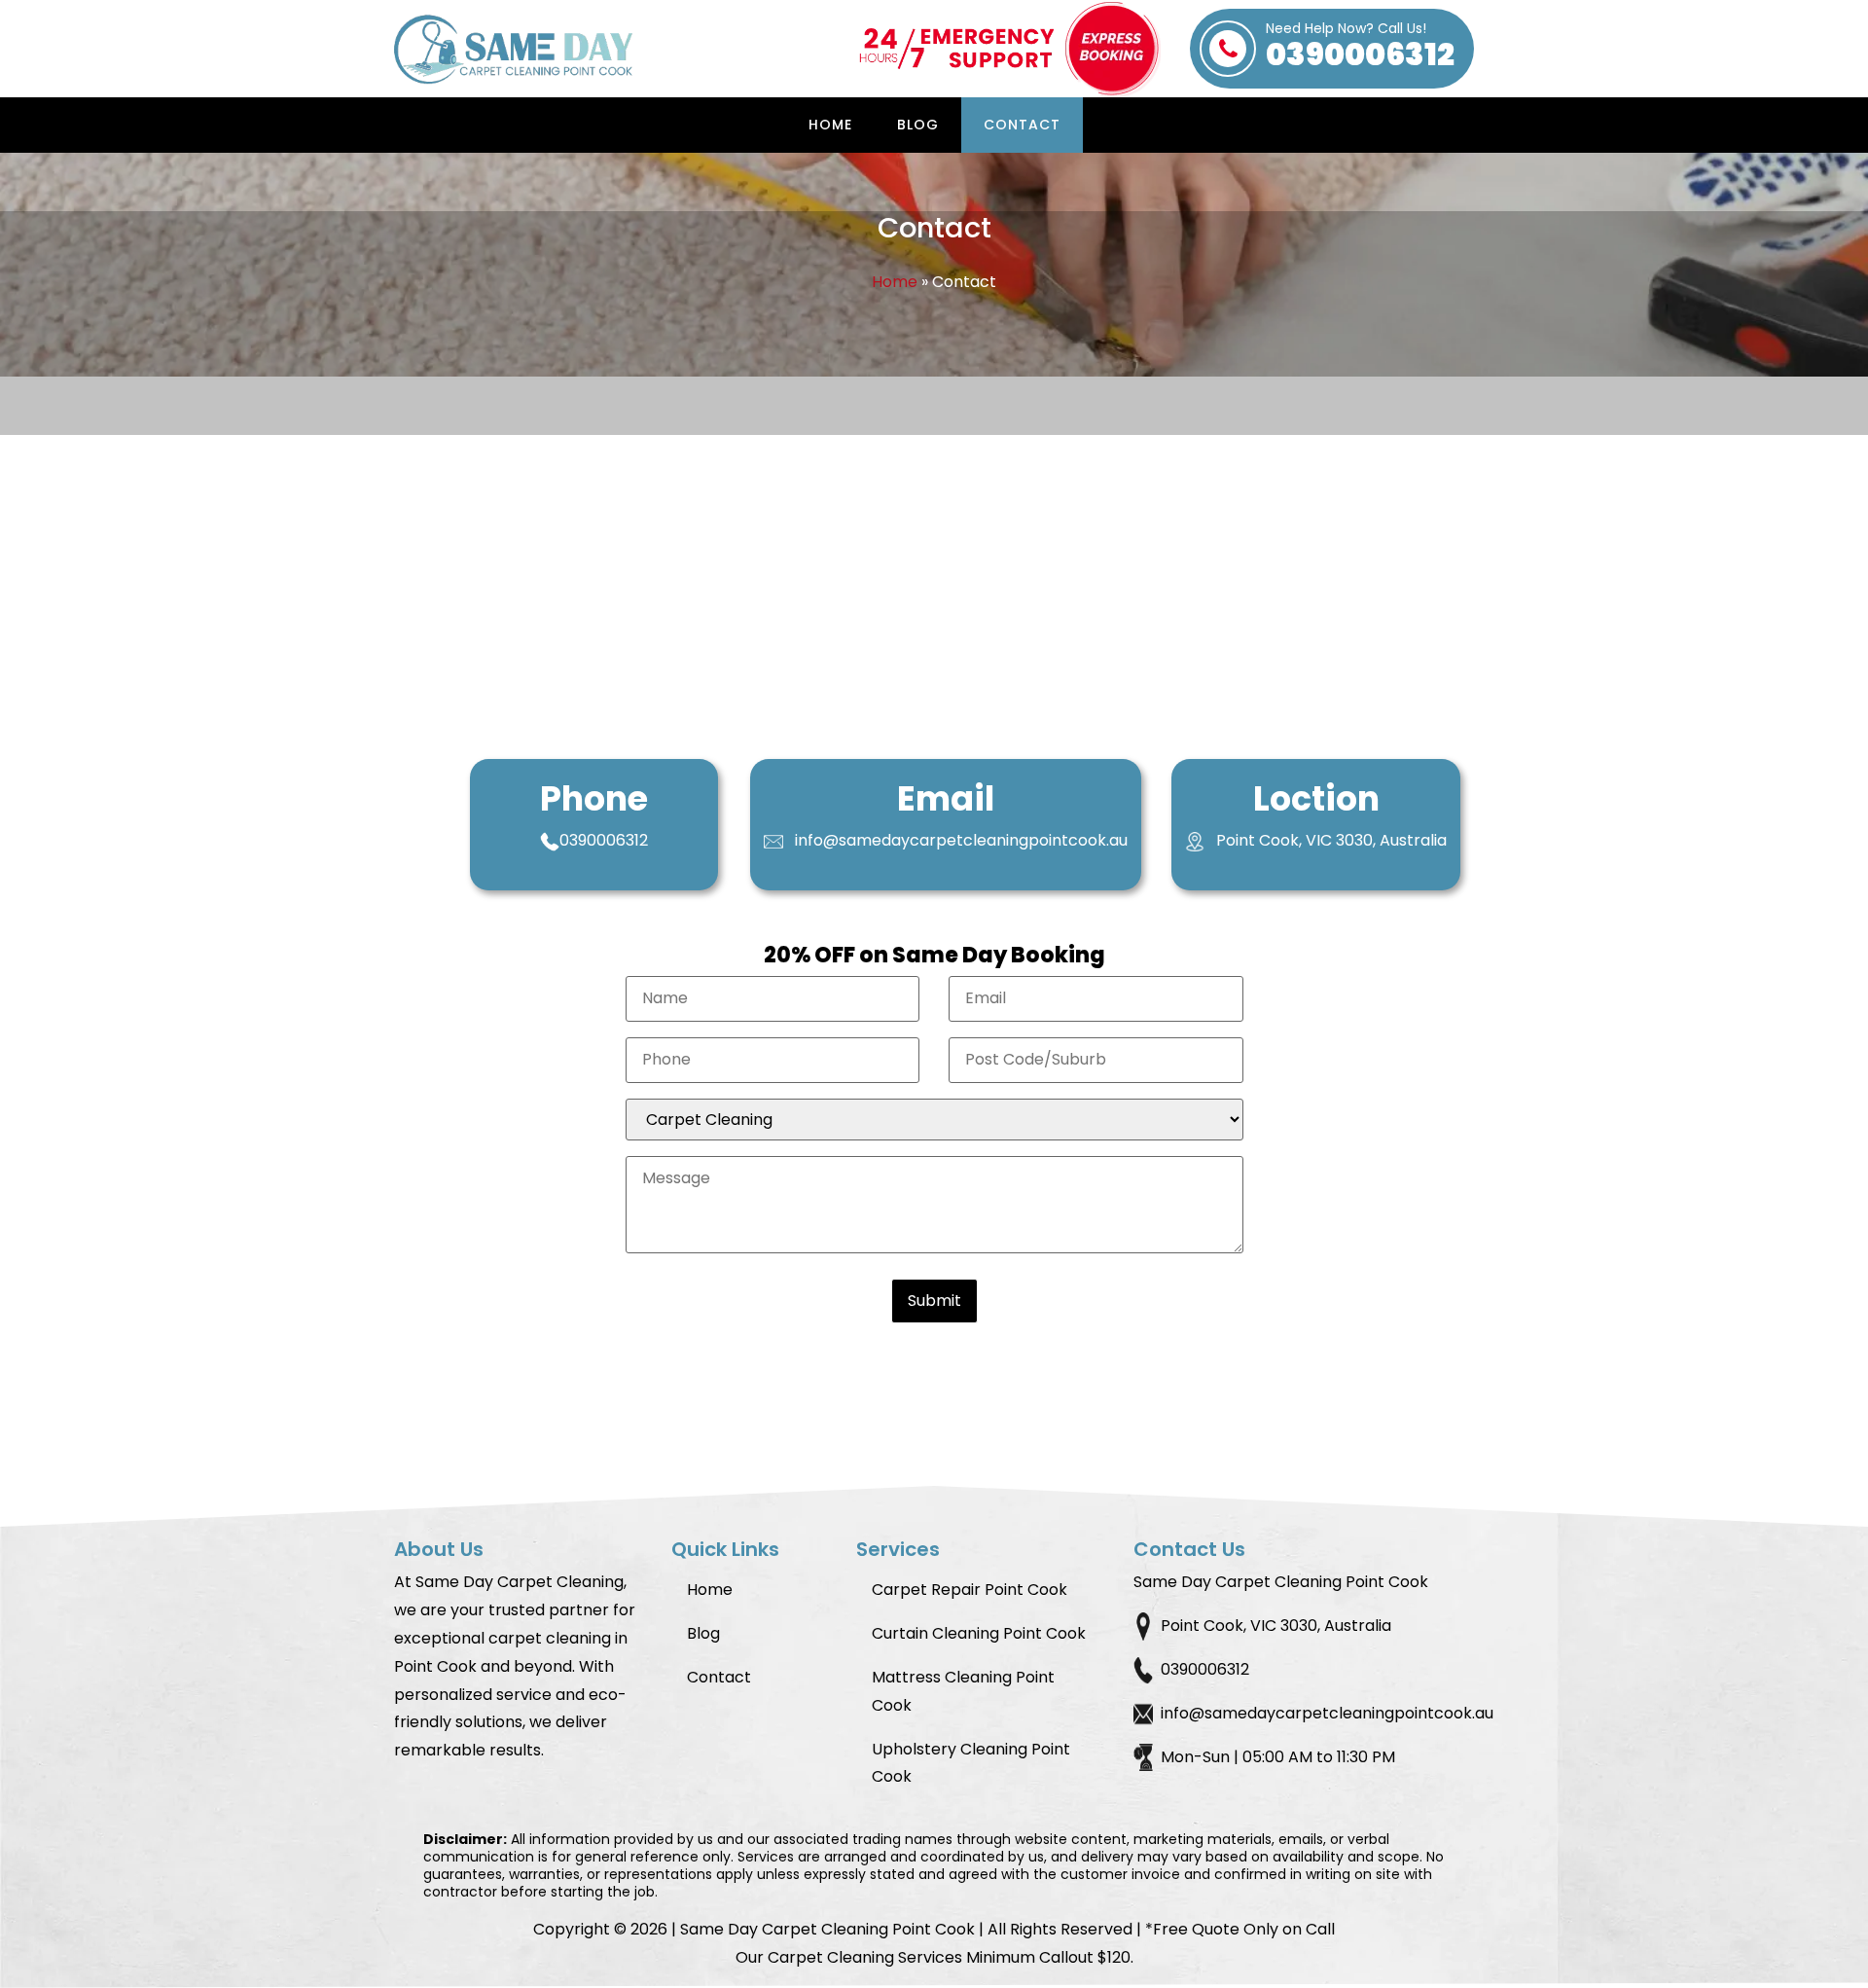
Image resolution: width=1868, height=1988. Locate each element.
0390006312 (1360, 49)
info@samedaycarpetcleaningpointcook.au (961, 840)
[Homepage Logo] (516, 49)
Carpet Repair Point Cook (970, 1590)
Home (830, 125)
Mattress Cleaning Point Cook (963, 1691)
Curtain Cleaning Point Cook (979, 1633)
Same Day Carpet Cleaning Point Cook (827, 1929)
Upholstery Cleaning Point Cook (971, 1763)
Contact (1022, 125)
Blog (918, 125)
